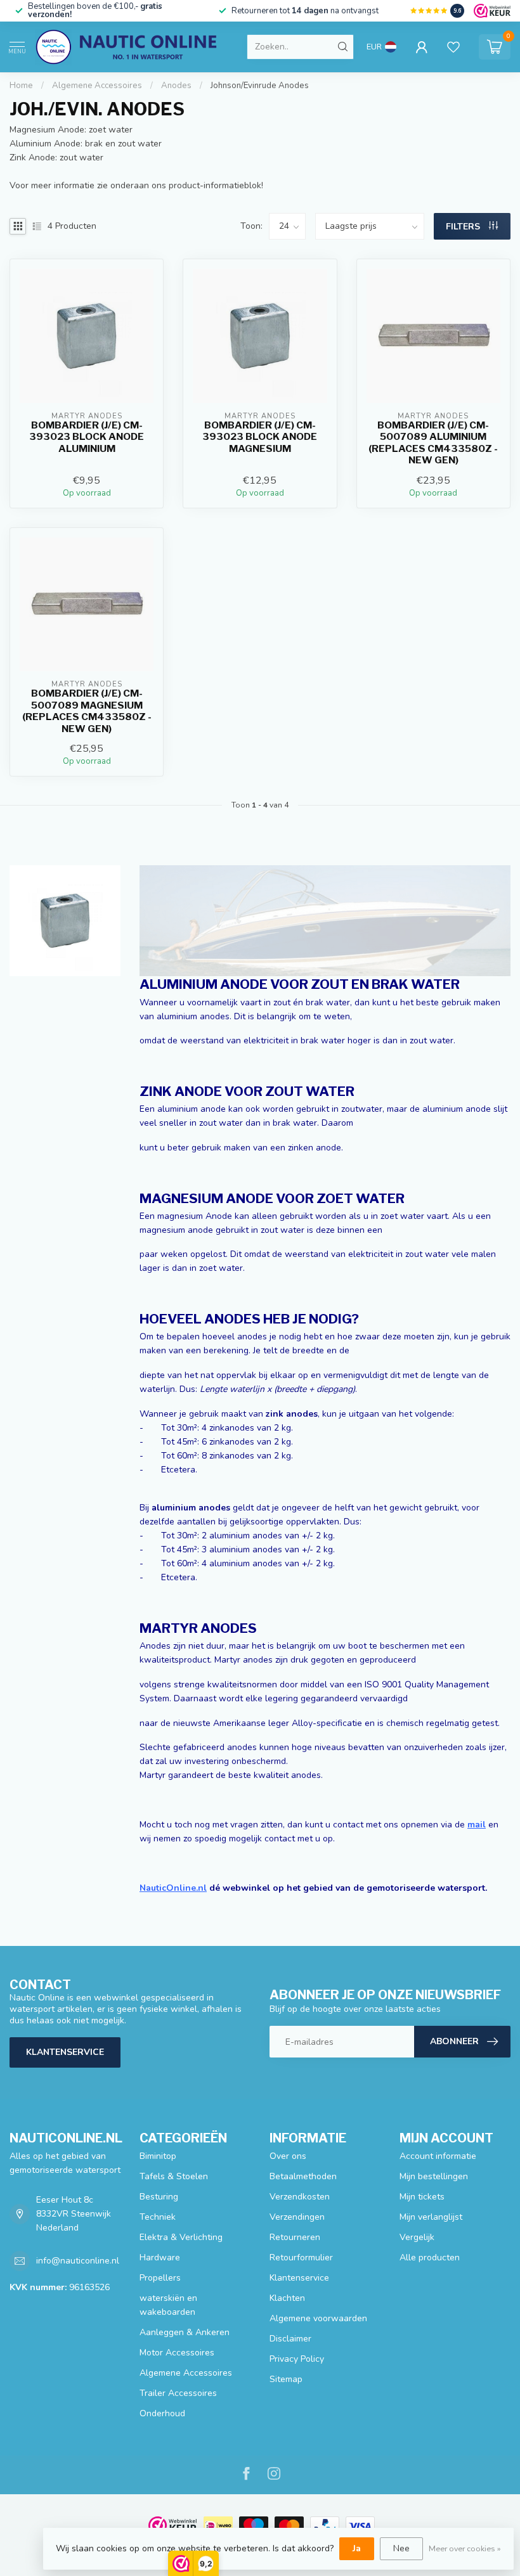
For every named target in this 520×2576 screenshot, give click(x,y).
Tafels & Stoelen (174, 2176)
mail (477, 1825)
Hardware (160, 2257)
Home (21, 86)
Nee (401, 2548)
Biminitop (158, 2156)
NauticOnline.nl (173, 1888)
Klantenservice (65, 2052)
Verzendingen (297, 2217)
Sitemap (286, 2379)
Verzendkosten (300, 2197)
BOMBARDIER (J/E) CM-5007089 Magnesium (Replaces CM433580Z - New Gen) (87, 711)
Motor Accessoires (177, 2353)
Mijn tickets (422, 2197)
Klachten (287, 2298)
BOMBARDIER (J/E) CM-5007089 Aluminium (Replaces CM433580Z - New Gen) (433, 443)
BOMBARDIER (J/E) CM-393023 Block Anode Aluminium (87, 437)
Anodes (176, 86)
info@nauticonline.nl (78, 2261)
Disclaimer (290, 2339)
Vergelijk (417, 2237)
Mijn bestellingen (434, 2176)
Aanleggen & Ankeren (185, 2332)
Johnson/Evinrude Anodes (260, 86)
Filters (464, 227)
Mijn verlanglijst (431, 2217)
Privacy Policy (297, 2359)
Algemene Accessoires (97, 86)
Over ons (288, 2156)
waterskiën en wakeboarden (168, 2305)
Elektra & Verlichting (181, 2237)
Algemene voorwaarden (318, 2318)
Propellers (160, 2278)
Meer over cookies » (465, 2548)
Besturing (159, 2197)
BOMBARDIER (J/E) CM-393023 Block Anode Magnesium (260, 437)
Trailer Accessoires (178, 2393)
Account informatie (438, 2156)
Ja (357, 2548)
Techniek (158, 2217)
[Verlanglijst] (453, 47)
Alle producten (430, 2257)
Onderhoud (162, 2413)
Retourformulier (301, 2257)
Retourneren (295, 2237)
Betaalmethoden (303, 2176)
